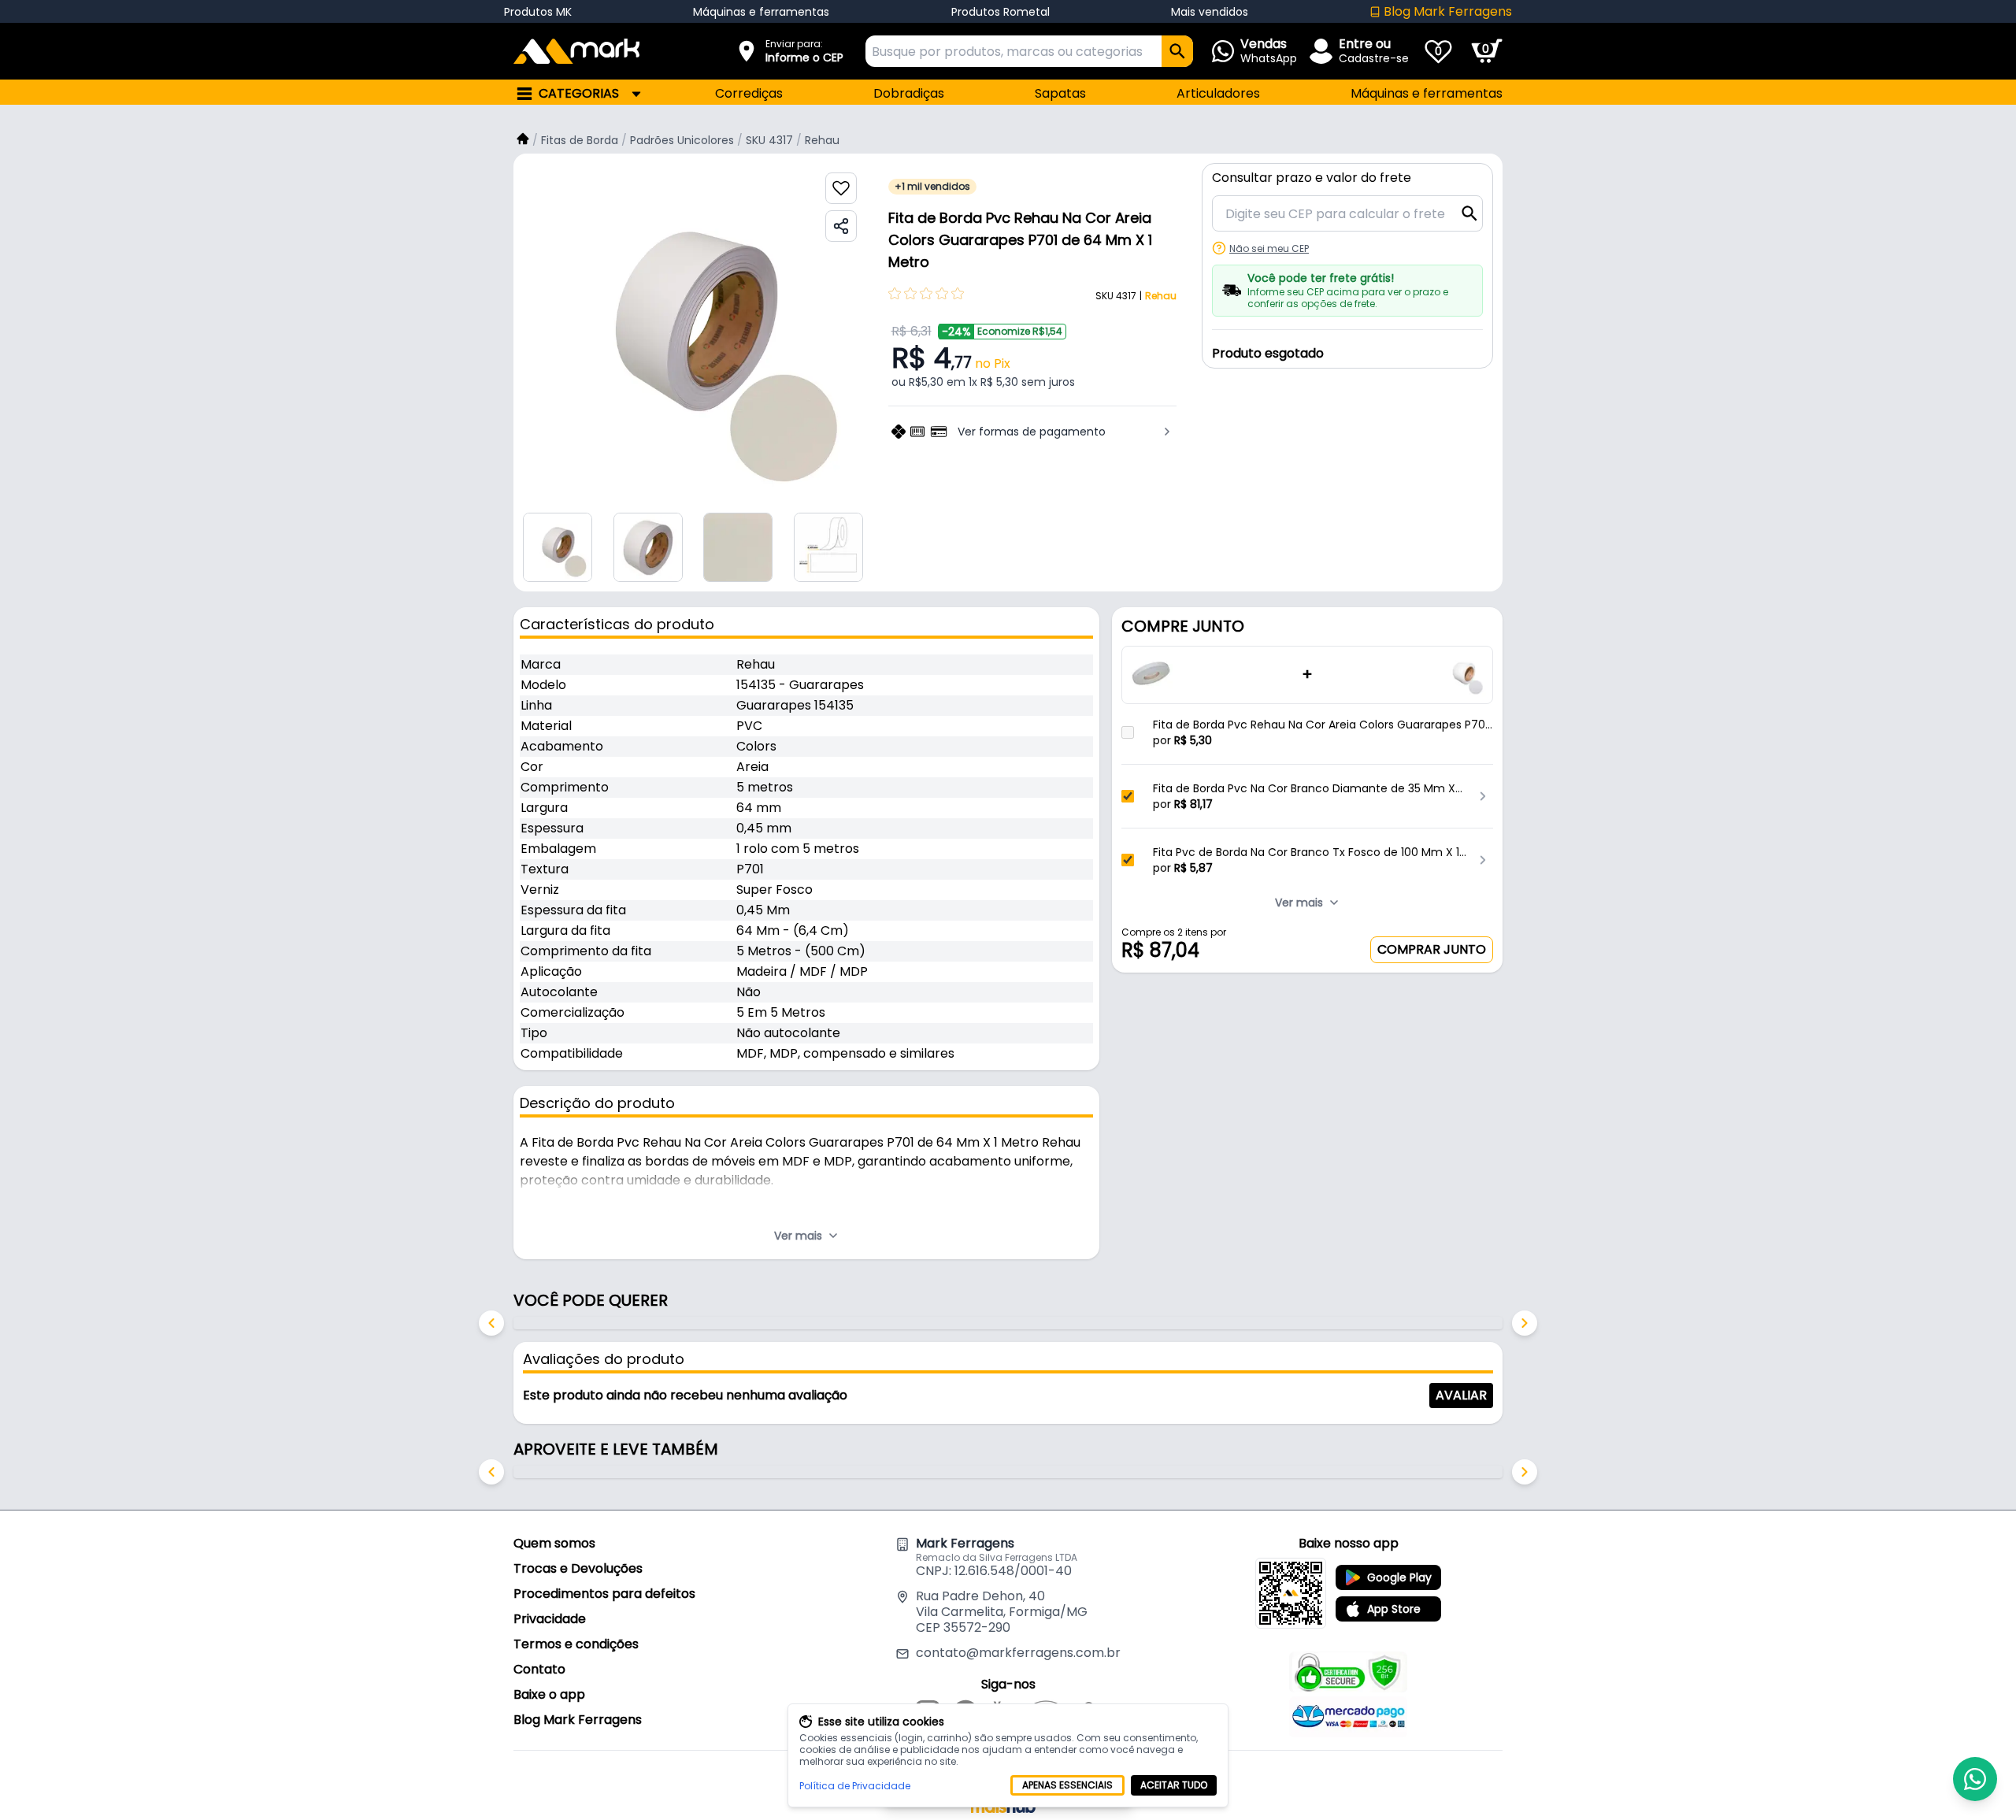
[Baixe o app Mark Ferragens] (1291, 1593)
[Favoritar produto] (841, 188)
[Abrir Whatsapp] (1975, 1779)
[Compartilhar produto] (841, 226)
